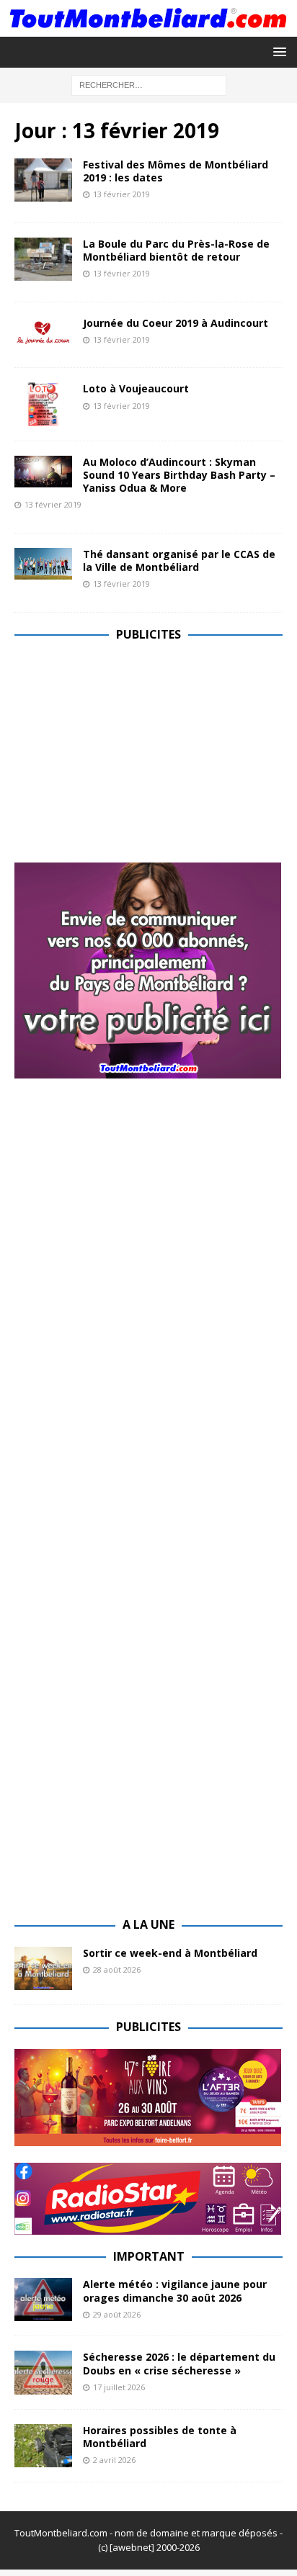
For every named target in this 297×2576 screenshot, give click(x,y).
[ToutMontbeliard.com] (148, 28)
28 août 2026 (117, 1969)
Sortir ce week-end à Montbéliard (170, 1953)
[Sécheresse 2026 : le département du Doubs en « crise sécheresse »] (43, 2372)
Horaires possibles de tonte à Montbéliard (160, 2437)
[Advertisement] (136, 757)
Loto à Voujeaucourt (136, 388)
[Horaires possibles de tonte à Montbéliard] (43, 2446)
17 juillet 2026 (119, 2387)
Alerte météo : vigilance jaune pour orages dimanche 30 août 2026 (175, 2291)
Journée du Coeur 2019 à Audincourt (176, 323)
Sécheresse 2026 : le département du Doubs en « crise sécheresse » (179, 2363)
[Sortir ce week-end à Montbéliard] (43, 1968)
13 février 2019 (121, 194)
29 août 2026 (117, 2314)
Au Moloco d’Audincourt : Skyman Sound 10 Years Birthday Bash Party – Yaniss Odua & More (179, 475)
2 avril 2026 (114, 2460)
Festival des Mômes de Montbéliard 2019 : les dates (176, 171)
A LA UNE (148, 1924)
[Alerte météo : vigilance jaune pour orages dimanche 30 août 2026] (43, 2300)
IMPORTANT (149, 2256)
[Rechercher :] (149, 85)
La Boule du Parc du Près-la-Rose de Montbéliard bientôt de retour (176, 250)
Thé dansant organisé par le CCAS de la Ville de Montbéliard (179, 560)
